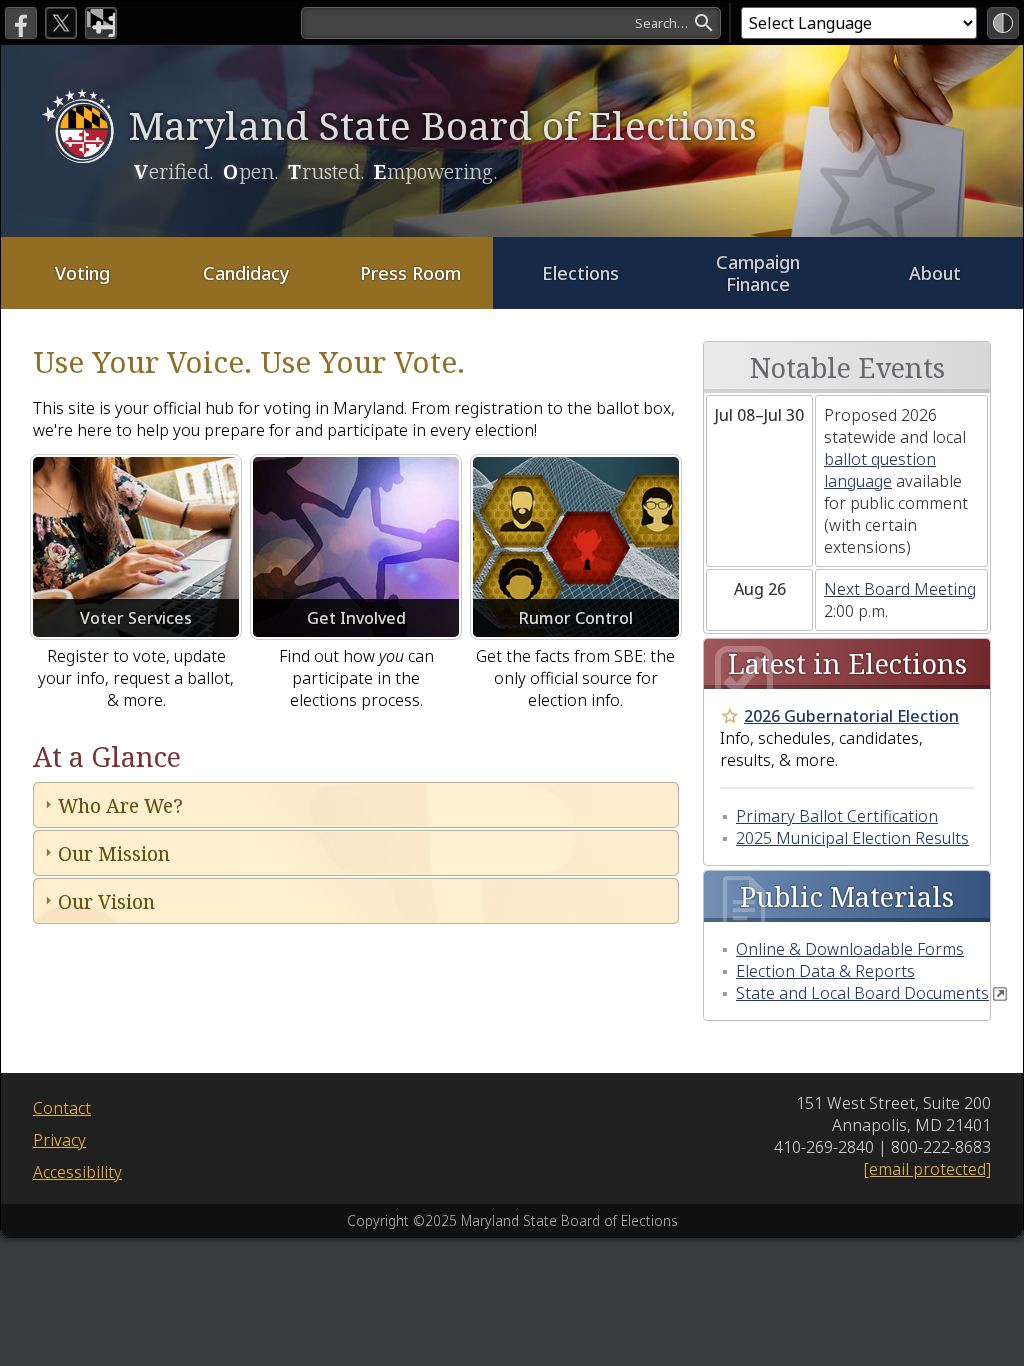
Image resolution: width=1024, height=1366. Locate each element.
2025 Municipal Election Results (852, 838)
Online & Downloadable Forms (850, 949)
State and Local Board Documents (862, 993)
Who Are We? (120, 805)
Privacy (59, 1140)
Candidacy (246, 273)
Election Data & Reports (825, 971)
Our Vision (106, 901)
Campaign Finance (758, 273)
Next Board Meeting (900, 589)
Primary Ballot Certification (837, 816)
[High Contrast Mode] (1003, 23)
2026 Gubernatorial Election (851, 716)
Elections (580, 273)
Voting (82, 273)
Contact (62, 1108)
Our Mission (114, 853)
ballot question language (880, 470)
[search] (511, 23)
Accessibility (77, 1172)
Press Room (410, 273)
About (935, 273)
